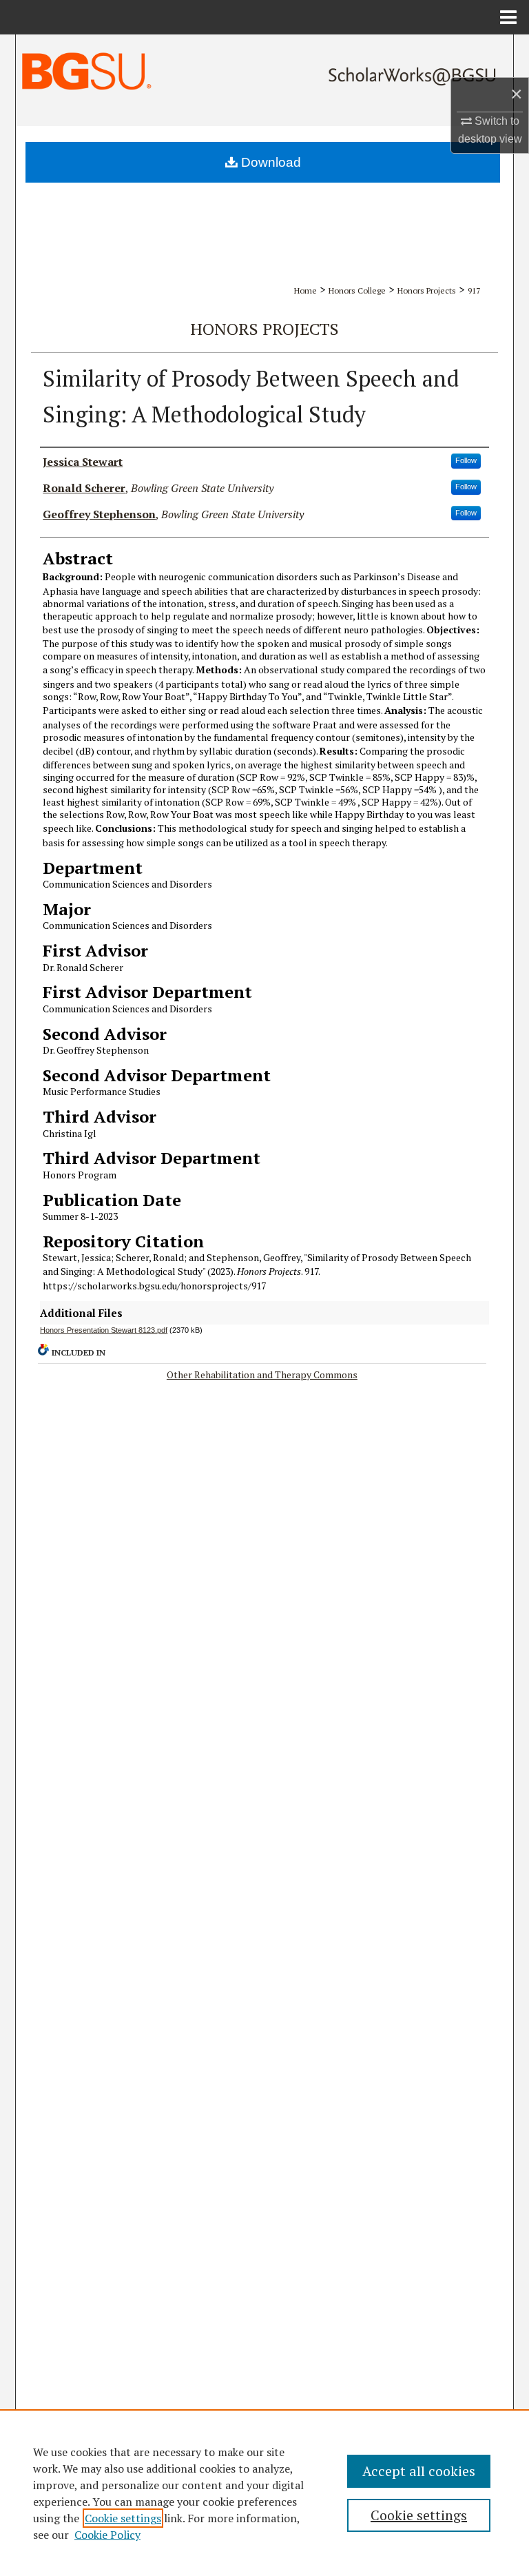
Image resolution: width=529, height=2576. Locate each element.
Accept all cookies (419, 2471)
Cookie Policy (107, 2535)
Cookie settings (123, 2518)
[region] (264, 2493)
